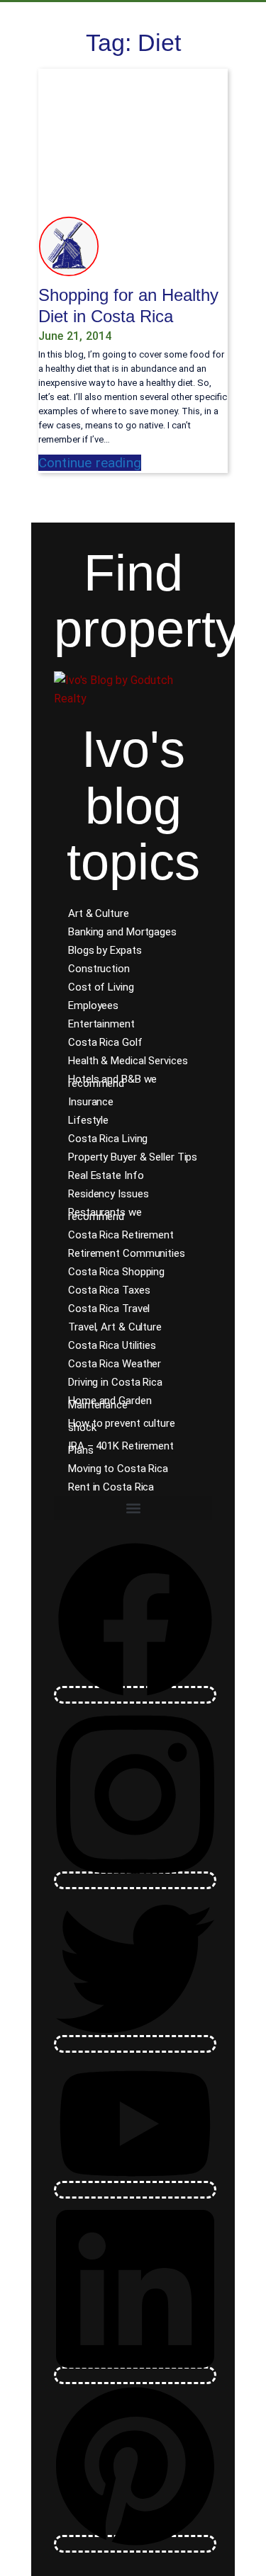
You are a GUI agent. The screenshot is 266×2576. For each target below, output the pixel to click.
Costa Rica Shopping (116, 1272)
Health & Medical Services (128, 1061)
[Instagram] (135, 1880)
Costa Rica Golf (105, 1042)
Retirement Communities (127, 1253)
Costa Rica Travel (109, 1309)
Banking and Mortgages (122, 932)
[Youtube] (135, 2190)
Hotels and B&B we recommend (112, 1081)
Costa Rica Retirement (121, 1235)
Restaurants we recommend (105, 1214)
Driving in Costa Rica (115, 1382)
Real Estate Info (106, 1175)
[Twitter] (135, 2044)
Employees (93, 1005)
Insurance (91, 1102)
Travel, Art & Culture (115, 1327)
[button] (133, 1508)
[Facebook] (135, 1695)
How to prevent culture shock (122, 1425)
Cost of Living (101, 987)
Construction (99, 969)
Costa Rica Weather (115, 1364)
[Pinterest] (135, 2544)
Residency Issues (108, 1194)
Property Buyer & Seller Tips (133, 1157)
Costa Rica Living (108, 1139)
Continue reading (90, 463)
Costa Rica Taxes (109, 1290)
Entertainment (101, 1024)
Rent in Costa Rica (111, 1487)
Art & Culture (99, 913)
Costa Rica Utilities (112, 1345)
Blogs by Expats (105, 950)
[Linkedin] (135, 2375)
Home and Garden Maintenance (110, 1403)
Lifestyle (88, 1120)
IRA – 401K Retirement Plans (121, 1448)
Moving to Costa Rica (118, 1469)
